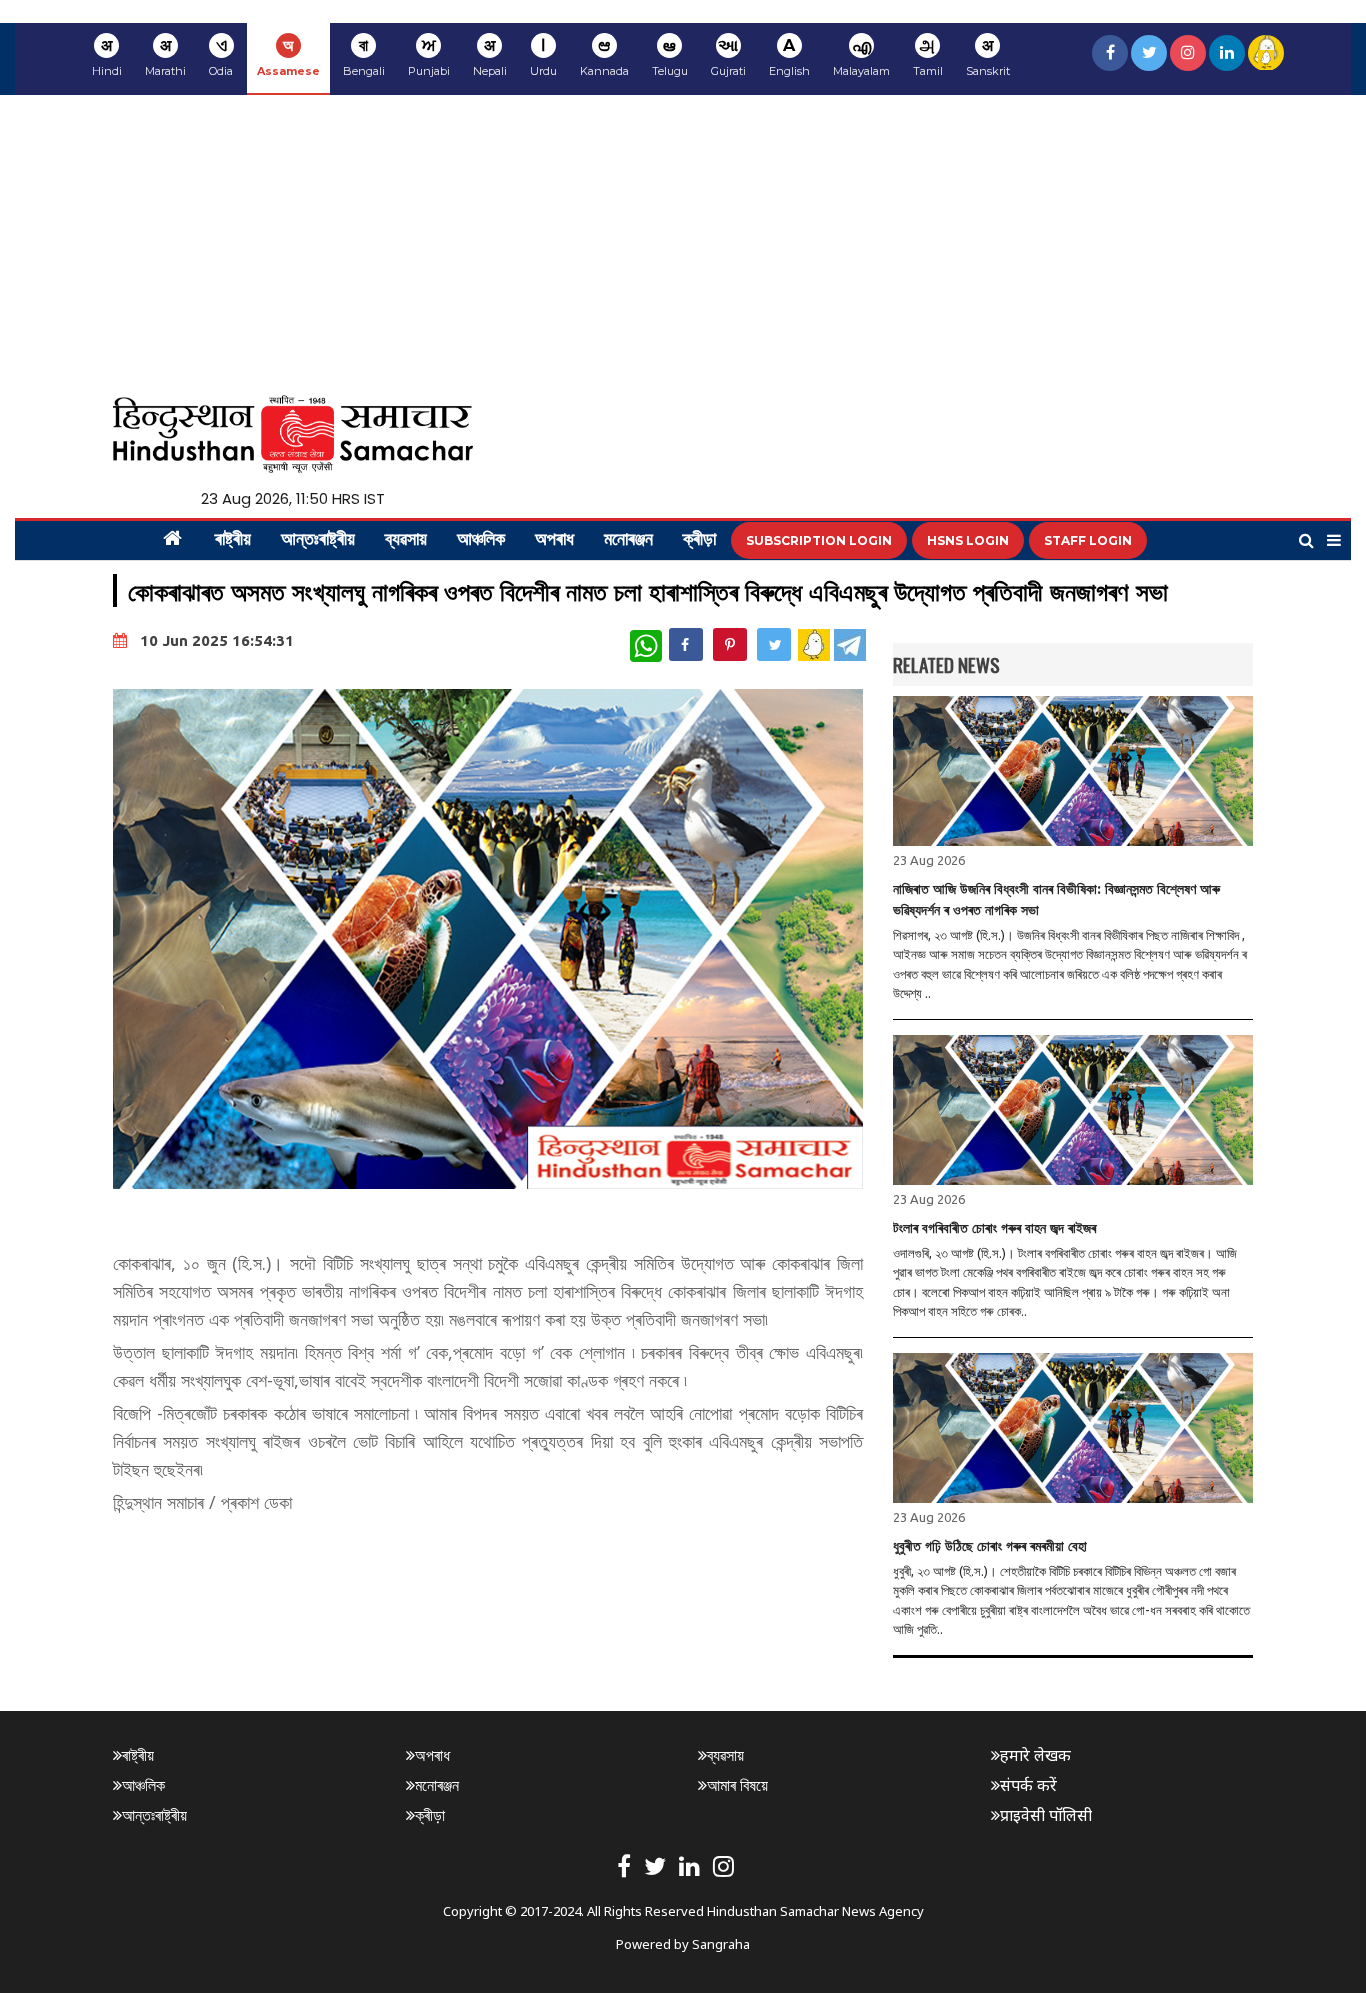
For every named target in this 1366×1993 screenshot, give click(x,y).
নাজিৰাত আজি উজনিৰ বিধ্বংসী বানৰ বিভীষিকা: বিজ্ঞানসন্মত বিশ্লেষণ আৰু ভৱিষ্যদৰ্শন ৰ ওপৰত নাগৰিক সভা (1056, 899)
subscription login (819, 540)
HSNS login (968, 540)
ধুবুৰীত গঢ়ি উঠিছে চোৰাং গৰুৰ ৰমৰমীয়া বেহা (990, 1546)
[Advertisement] (683, 245)
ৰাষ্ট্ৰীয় (233, 541)
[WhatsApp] (646, 646)
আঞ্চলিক (481, 541)
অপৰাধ (554, 541)
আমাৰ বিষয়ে (737, 1785)
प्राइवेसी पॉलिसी (1046, 1815)
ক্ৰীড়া (699, 541)
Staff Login (1088, 540)
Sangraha (721, 1944)
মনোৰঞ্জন (628, 541)
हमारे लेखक (1035, 1755)
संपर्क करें (1028, 1785)
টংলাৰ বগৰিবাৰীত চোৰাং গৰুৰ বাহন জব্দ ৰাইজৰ (994, 1228)
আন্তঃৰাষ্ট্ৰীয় (318, 541)
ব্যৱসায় (406, 541)
